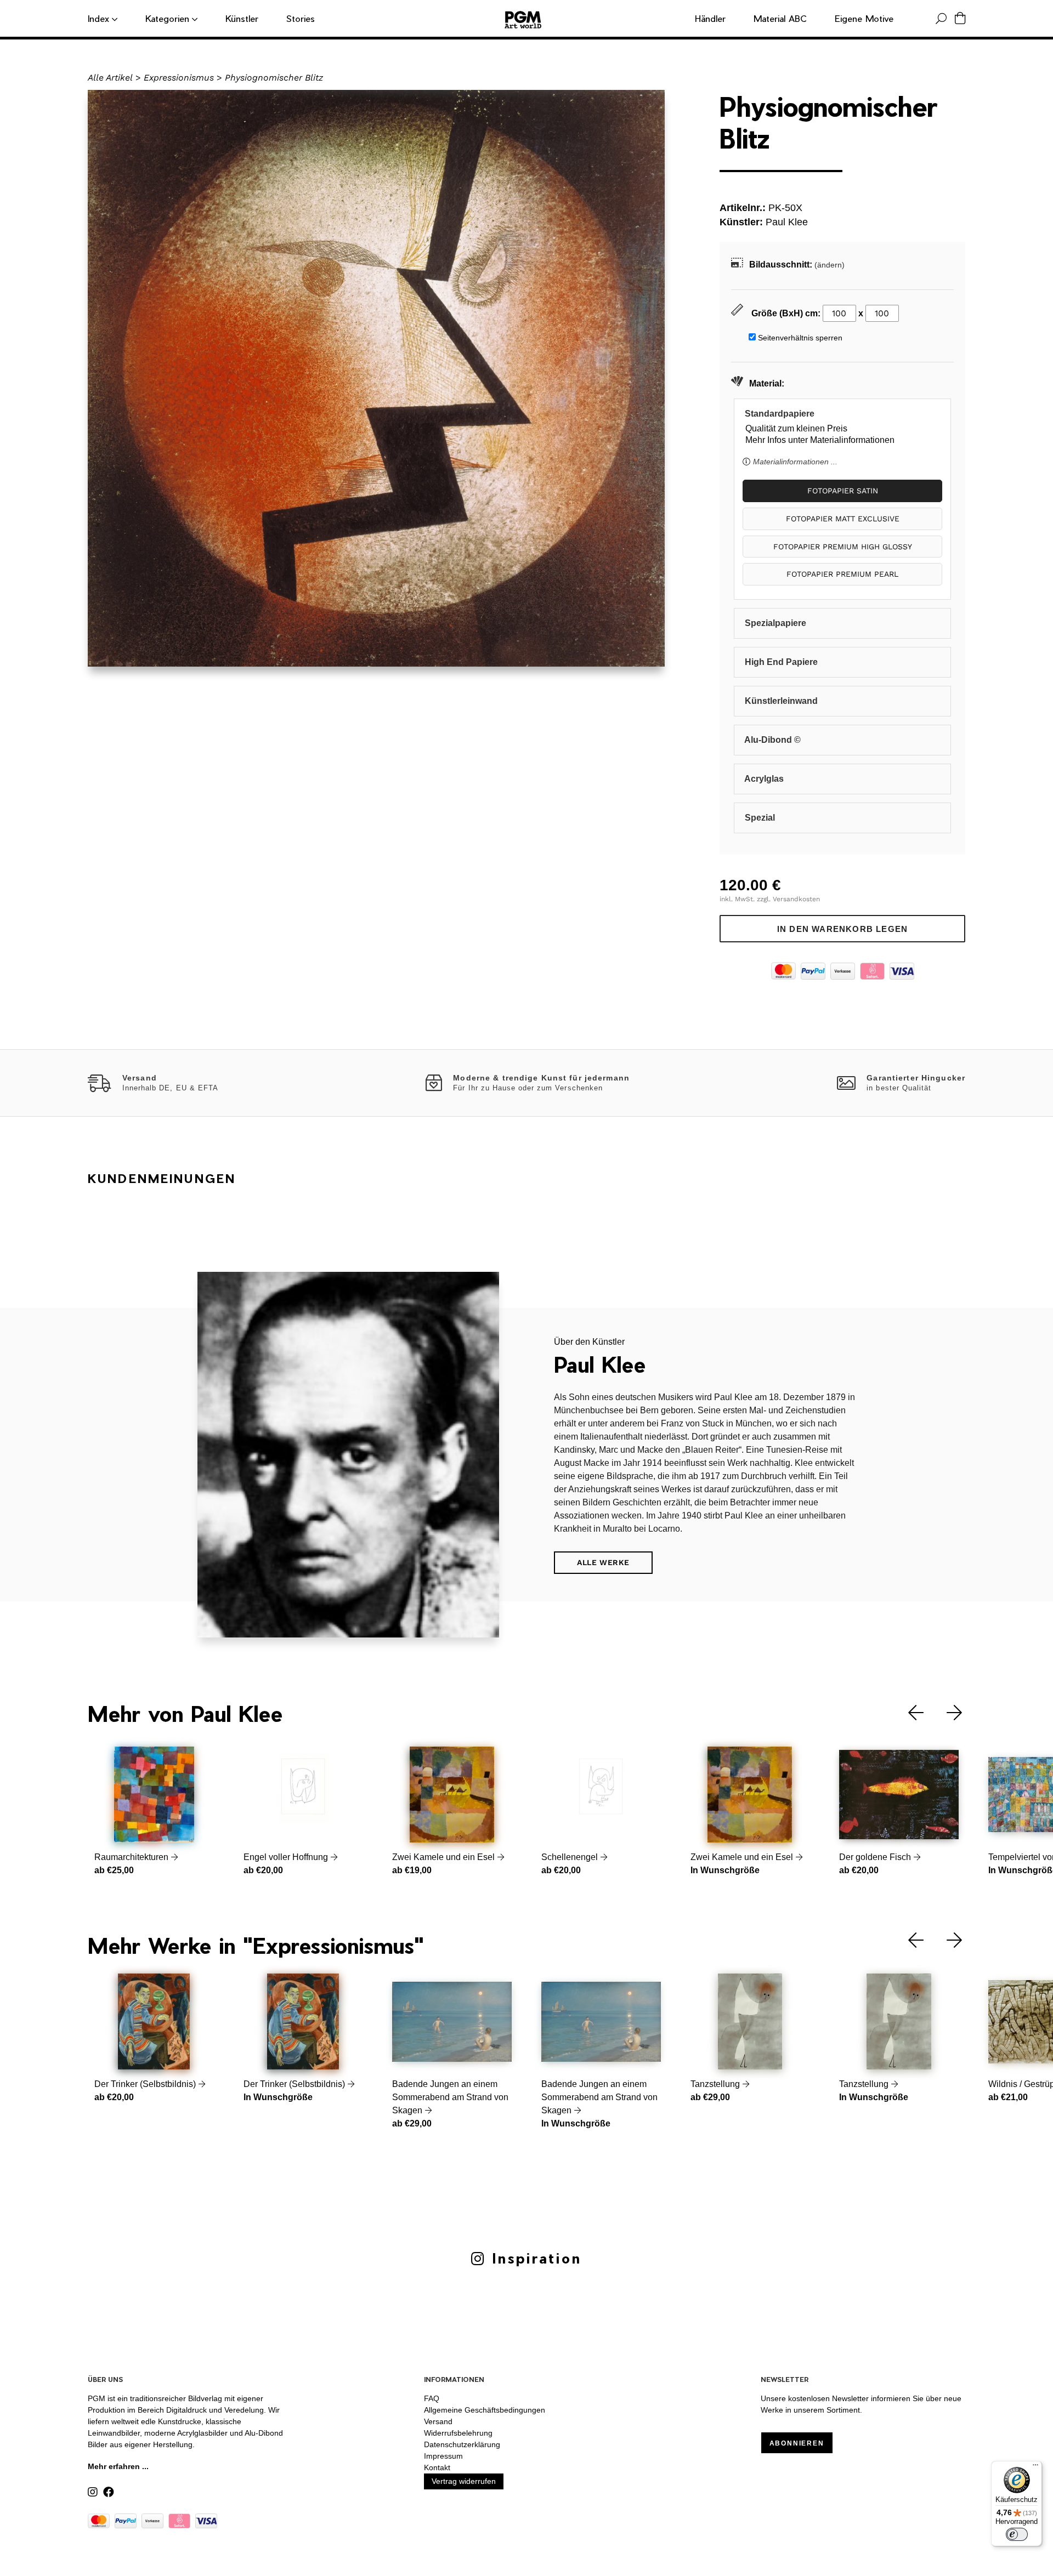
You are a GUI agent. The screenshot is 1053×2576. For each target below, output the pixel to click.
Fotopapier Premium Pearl (842, 574)
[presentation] (908, 1713)
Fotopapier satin (843, 491)
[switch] (1017, 2534)
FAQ (432, 2398)
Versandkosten (796, 899)
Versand (438, 2421)
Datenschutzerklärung (462, 2444)
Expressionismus (179, 78)
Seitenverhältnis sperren (800, 338)
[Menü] (1035, 2467)
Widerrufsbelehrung (458, 2433)
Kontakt (437, 2467)
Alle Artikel (110, 78)
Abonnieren (797, 2443)
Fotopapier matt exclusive (843, 519)
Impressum (443, 2456)
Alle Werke (603, 1562)
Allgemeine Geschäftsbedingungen (485, 2410)
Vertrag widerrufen (464, 2481)
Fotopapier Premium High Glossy (843, 547)
